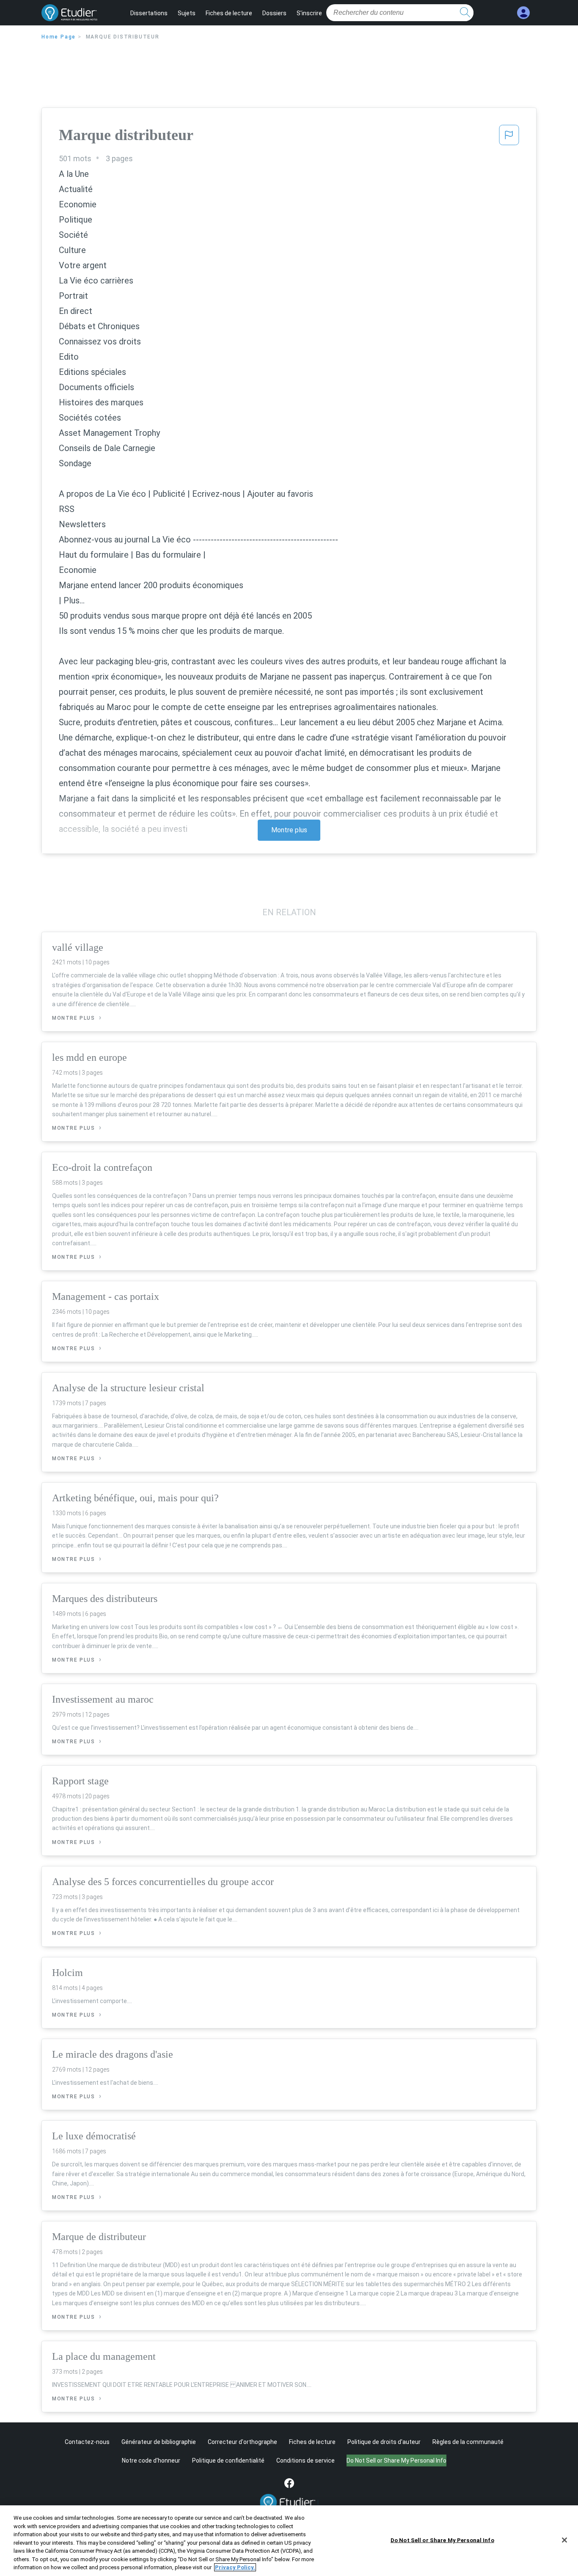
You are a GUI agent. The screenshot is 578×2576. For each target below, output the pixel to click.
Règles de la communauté (468, 2442)
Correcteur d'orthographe (242, 2442)
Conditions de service (306, 2460)
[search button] (465, 13)
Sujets (187, 13)
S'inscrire (309, 13)
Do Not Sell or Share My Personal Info (442, 2540)
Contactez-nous (87, 2442)
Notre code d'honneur (151, 2460)
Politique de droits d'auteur (384, 2442)
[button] (509, 138)
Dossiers (274, 13)
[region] (289, 2541)
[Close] (564, 2540)
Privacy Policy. (235, 2567)
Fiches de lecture (229, 13)
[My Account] (523, 13)
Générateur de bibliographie (159, 2442)
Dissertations (149, 13)
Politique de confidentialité (228, 2460)
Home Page (59, 37)
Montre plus (289, 830)
